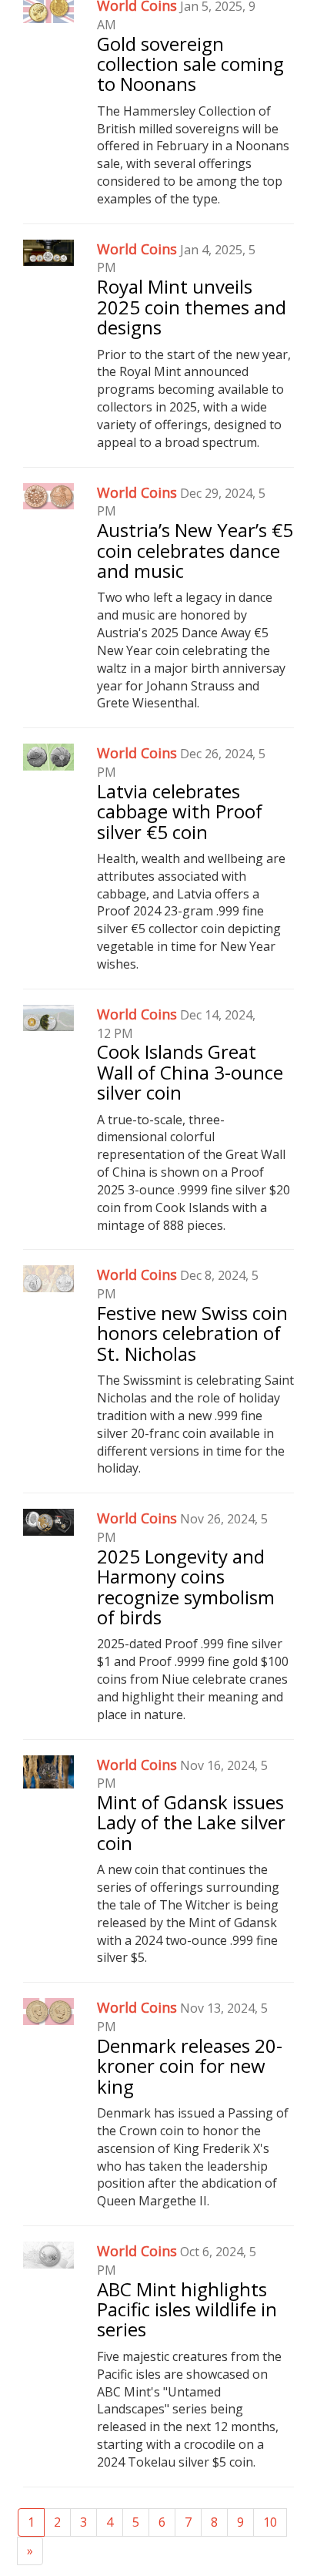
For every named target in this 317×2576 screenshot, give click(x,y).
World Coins (137, 249)
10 (270, 2522)
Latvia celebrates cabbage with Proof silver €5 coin (180, 811)
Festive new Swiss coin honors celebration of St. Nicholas (192, 1333)
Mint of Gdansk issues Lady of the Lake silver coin (191, 1822)
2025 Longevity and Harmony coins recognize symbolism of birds (186, 1587)
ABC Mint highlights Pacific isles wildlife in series (187, 2309)
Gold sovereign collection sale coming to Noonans (190, 64)
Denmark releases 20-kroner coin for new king (190, 2066)
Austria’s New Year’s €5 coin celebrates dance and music (195, 550)
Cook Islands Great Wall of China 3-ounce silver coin (190, 1072)
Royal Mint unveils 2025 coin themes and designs (192, 307)
